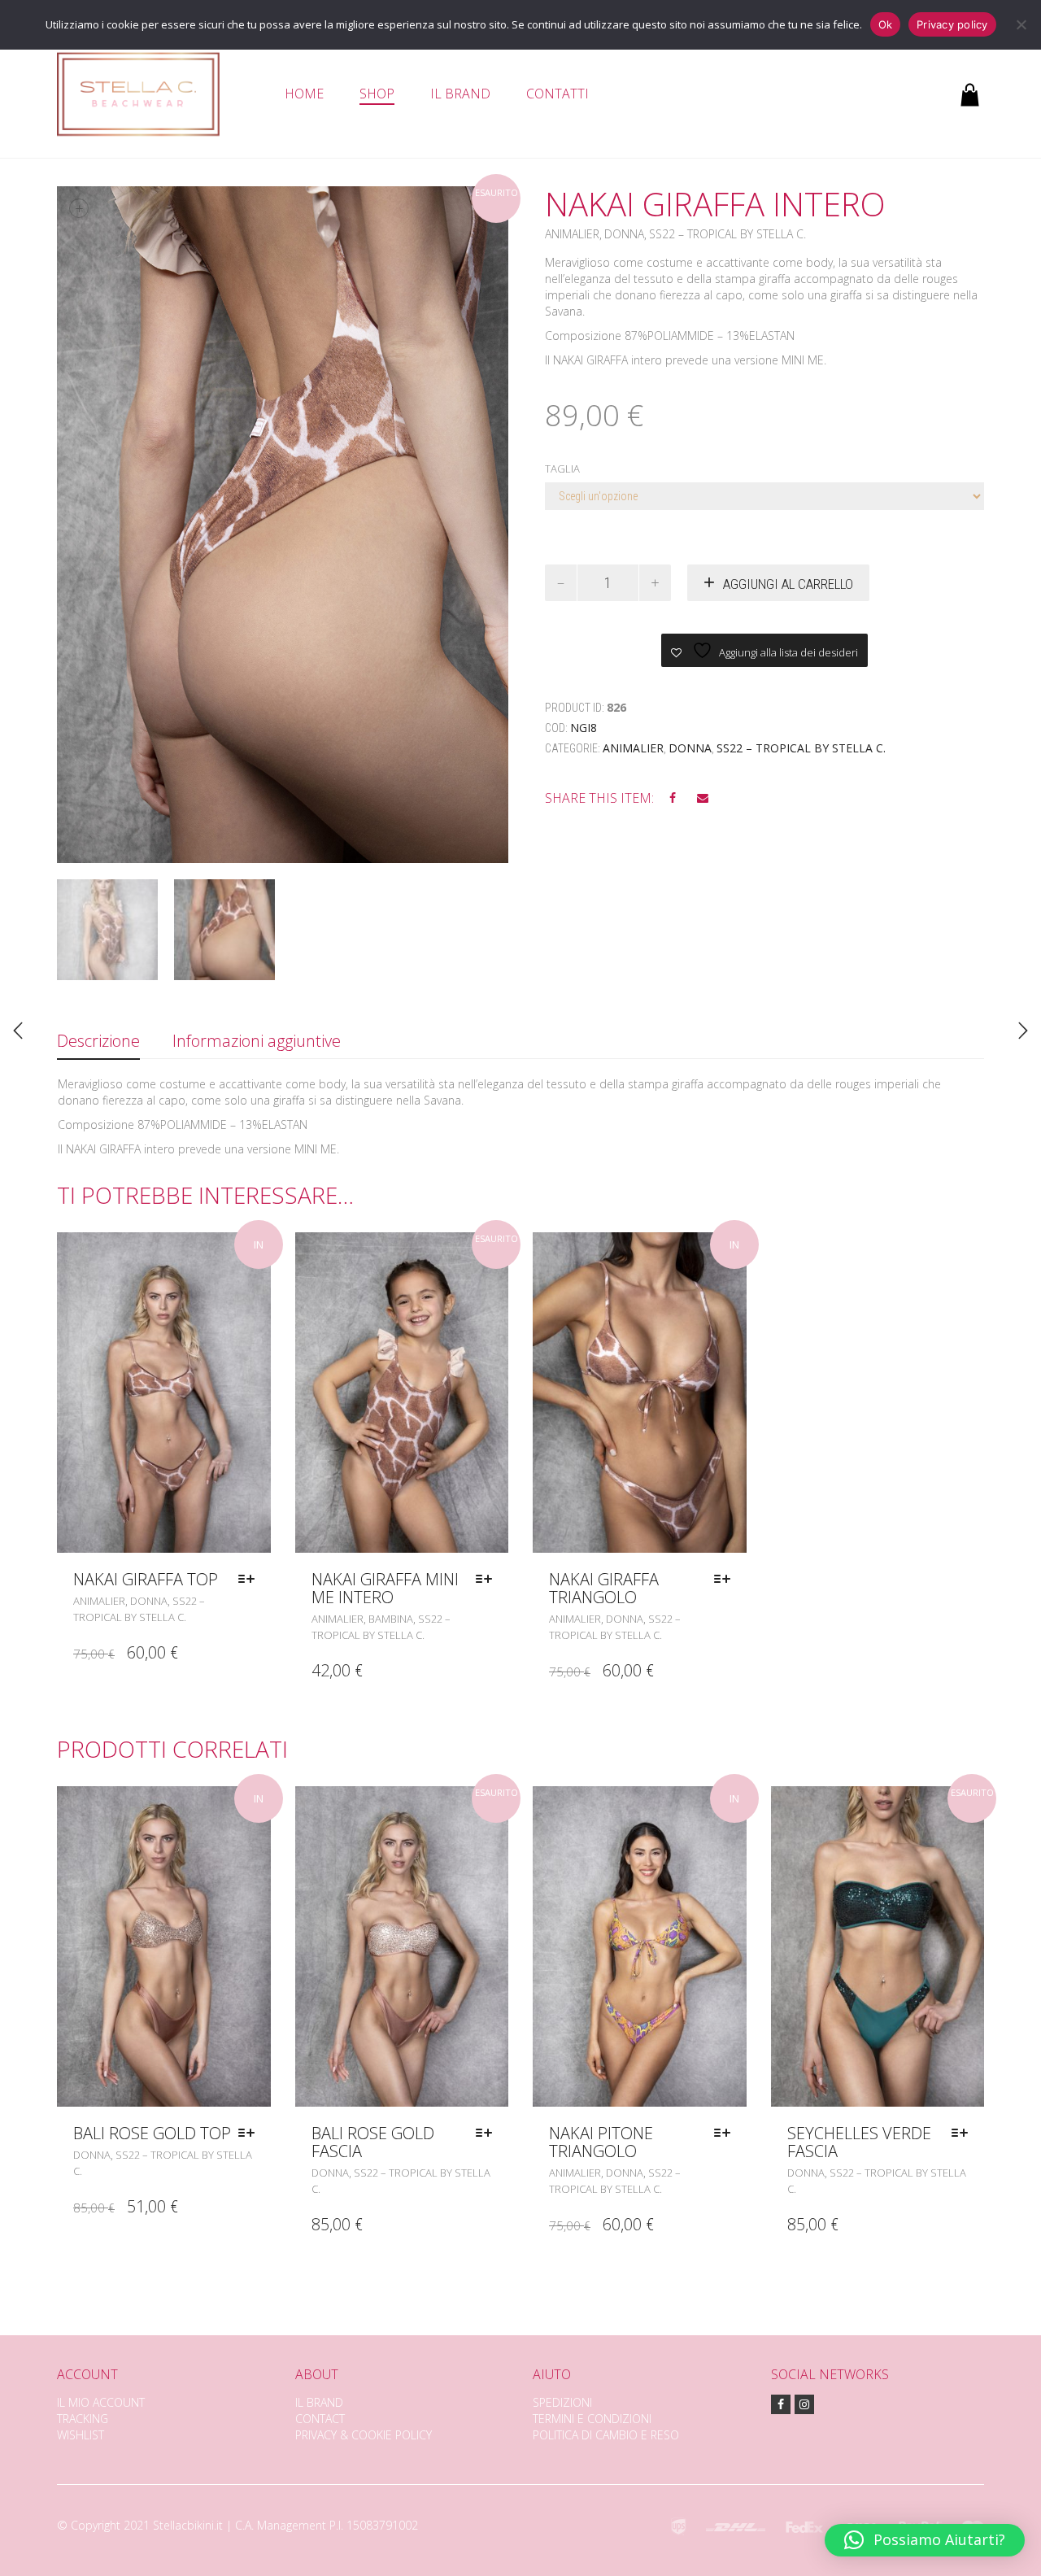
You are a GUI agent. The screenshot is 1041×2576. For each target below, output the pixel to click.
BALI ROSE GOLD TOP (152, 2133)
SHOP (377, 94)
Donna (624, 234)
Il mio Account (101, 2402)
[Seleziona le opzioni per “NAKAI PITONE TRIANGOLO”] (726, 2134)
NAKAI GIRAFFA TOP (146, 1579)
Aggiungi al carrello (788, 584)
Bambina (391, 1619)
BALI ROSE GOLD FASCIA (373, 2142)
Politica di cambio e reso (606, 2435)
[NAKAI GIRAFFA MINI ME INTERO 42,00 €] (18, 1031)
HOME (304, 94)
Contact (320, 2419)
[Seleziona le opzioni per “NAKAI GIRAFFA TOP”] (250, 1580)
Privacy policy (952, 24)
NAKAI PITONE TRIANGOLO (601, 2142)
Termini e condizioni (592, 2419)
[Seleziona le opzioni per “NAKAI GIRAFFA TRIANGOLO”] (726, 1580)
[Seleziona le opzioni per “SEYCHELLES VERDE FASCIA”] (964, 2134)
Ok (886, 24)
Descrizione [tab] (98, 1041)
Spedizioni (562, 2402)
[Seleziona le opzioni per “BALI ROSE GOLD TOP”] (250, 2134)
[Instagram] (804, 2404)
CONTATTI (558, 94)
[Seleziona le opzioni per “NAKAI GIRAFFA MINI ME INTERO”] (488, 1580)
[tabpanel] (107, 930)
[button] (925, 2540)
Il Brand (319, 2402)
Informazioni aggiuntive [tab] (257, 1041)
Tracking (83, 2419)
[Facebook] (781, 2404)
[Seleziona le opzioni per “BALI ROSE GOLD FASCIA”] (488, 2134)
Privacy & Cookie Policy (364, 2435)
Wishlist (81, 2435)
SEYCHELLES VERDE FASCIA (859, 2142)
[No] (1021, 24)
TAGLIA (562, 469)
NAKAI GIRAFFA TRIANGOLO (604, 1588)
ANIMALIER (572, 234)
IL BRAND (460, 94)
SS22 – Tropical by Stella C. (727, 234)
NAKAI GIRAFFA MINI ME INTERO (385, 1588)
